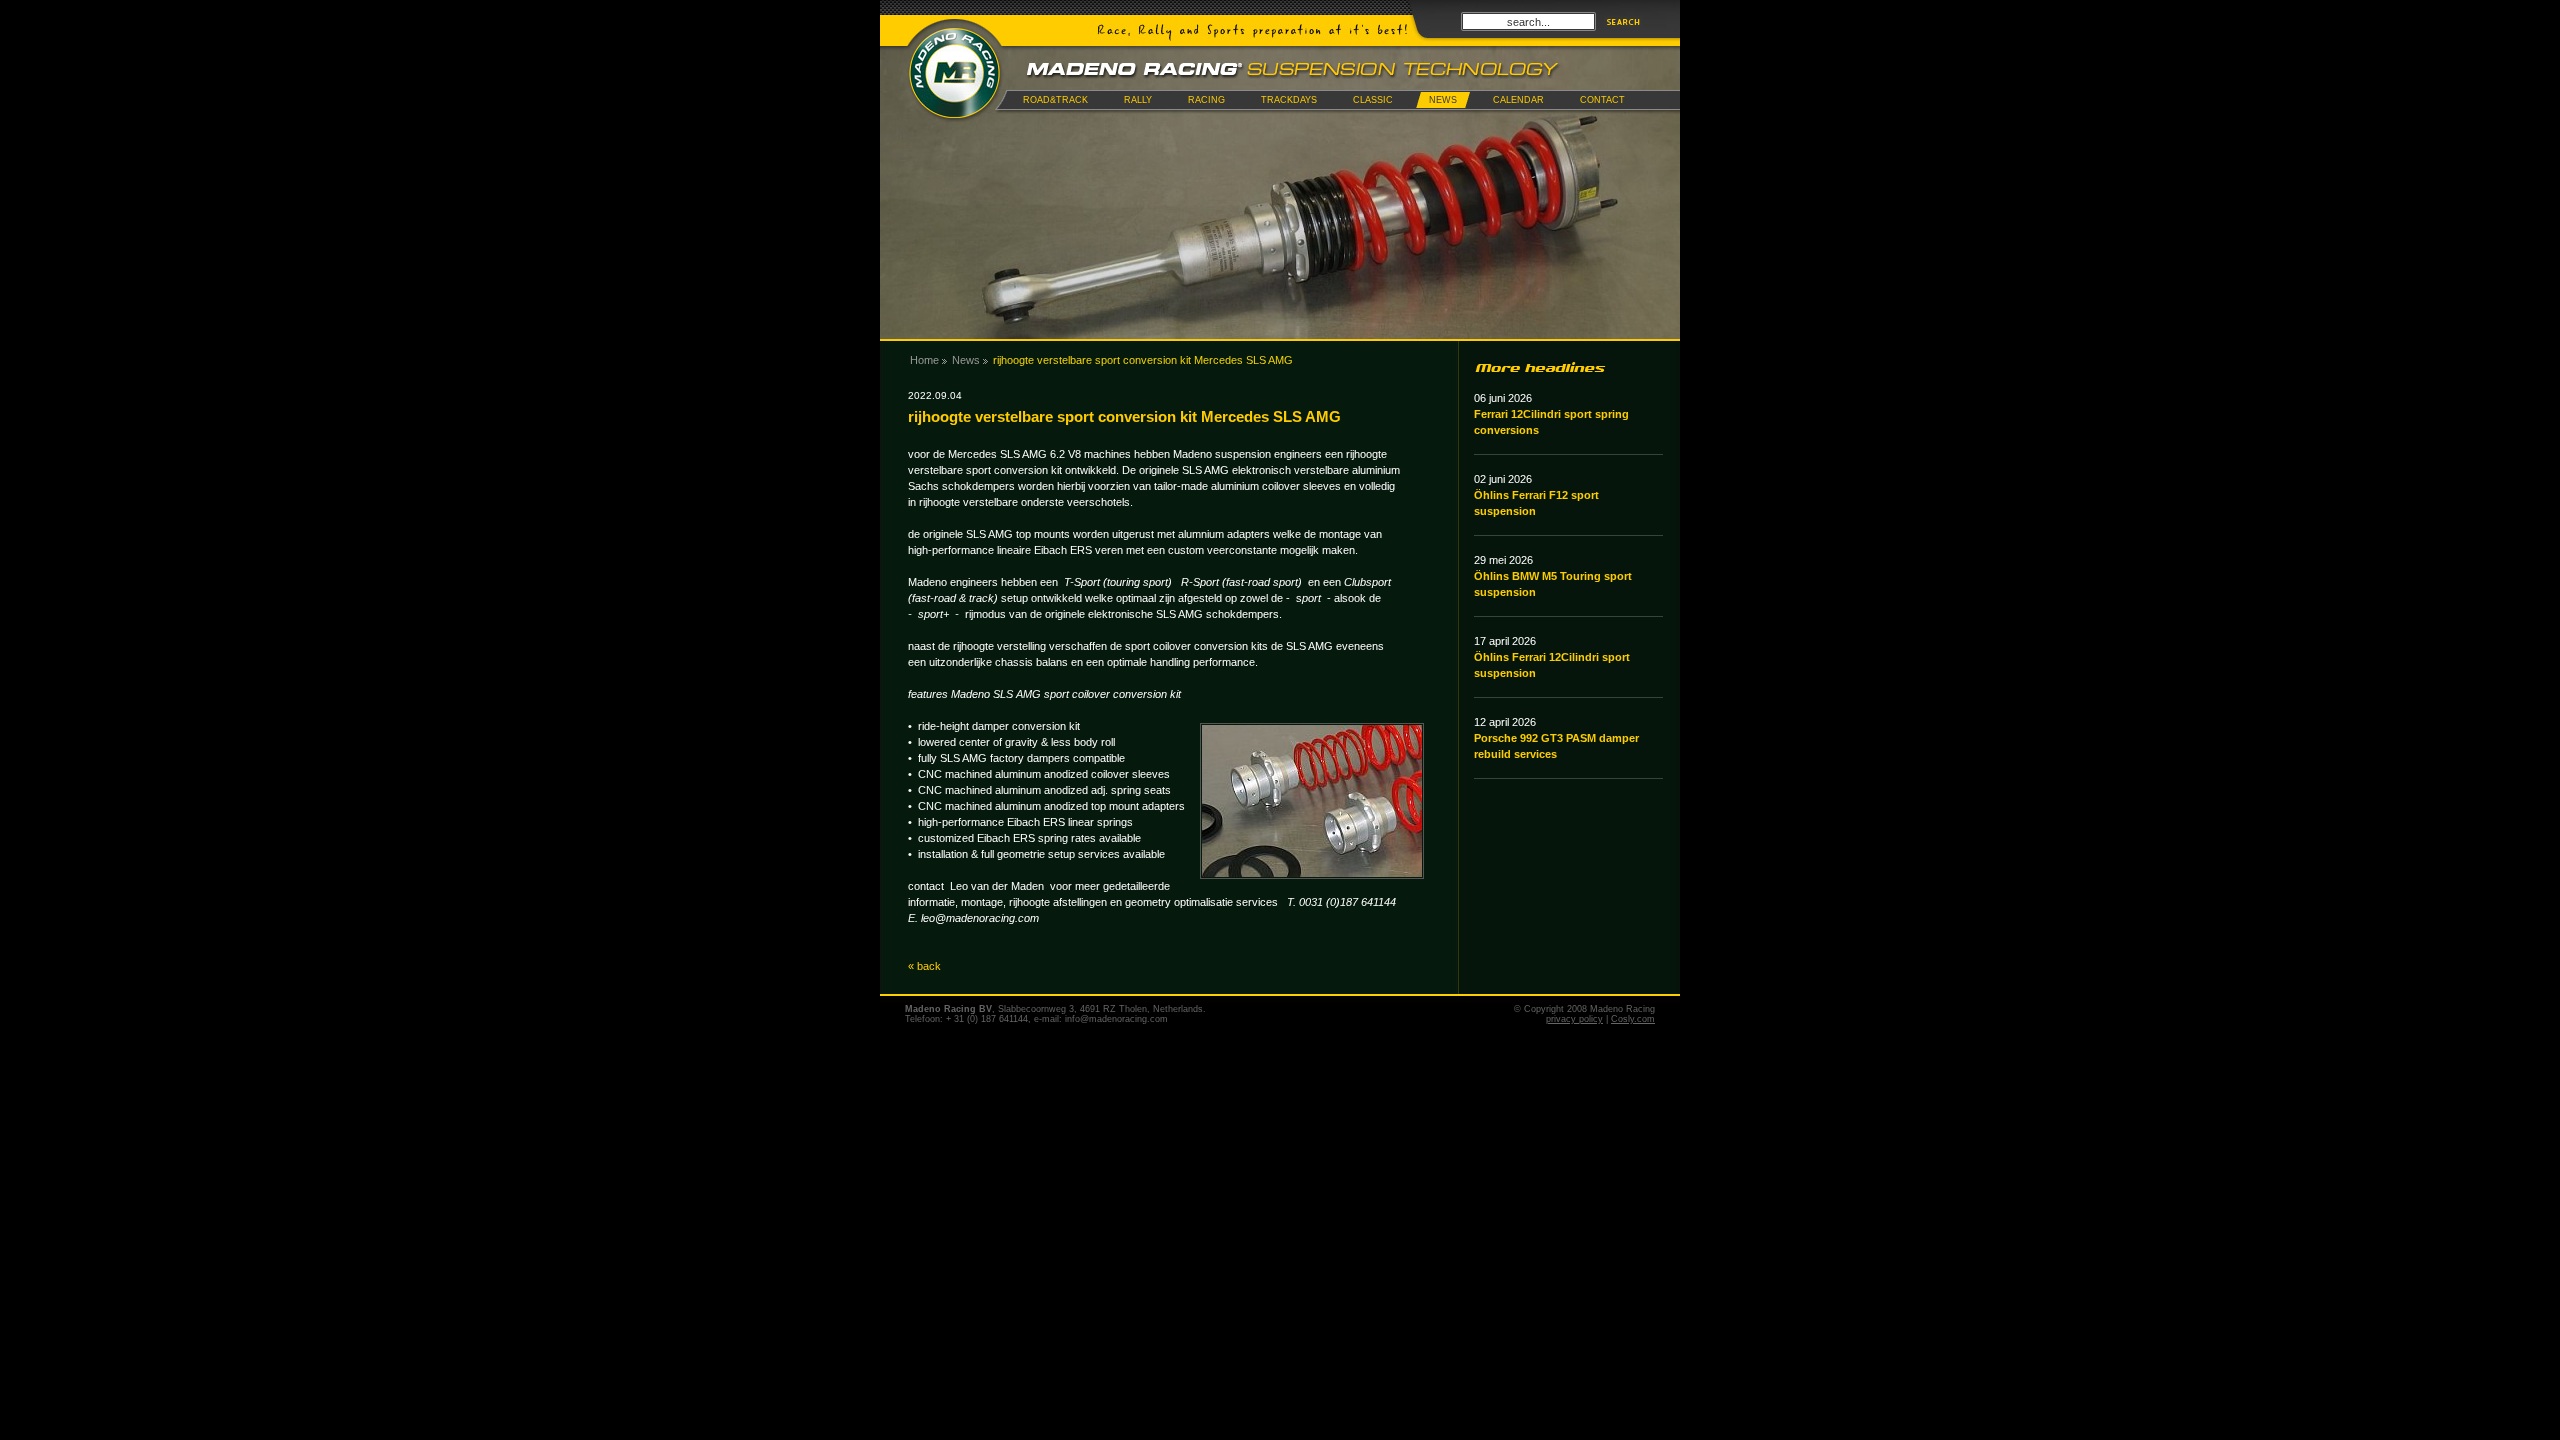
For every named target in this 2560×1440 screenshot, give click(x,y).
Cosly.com (1633, 1019)
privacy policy (1574, 1019)
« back (924, 966)
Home (924, 360)
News (966, 360)
